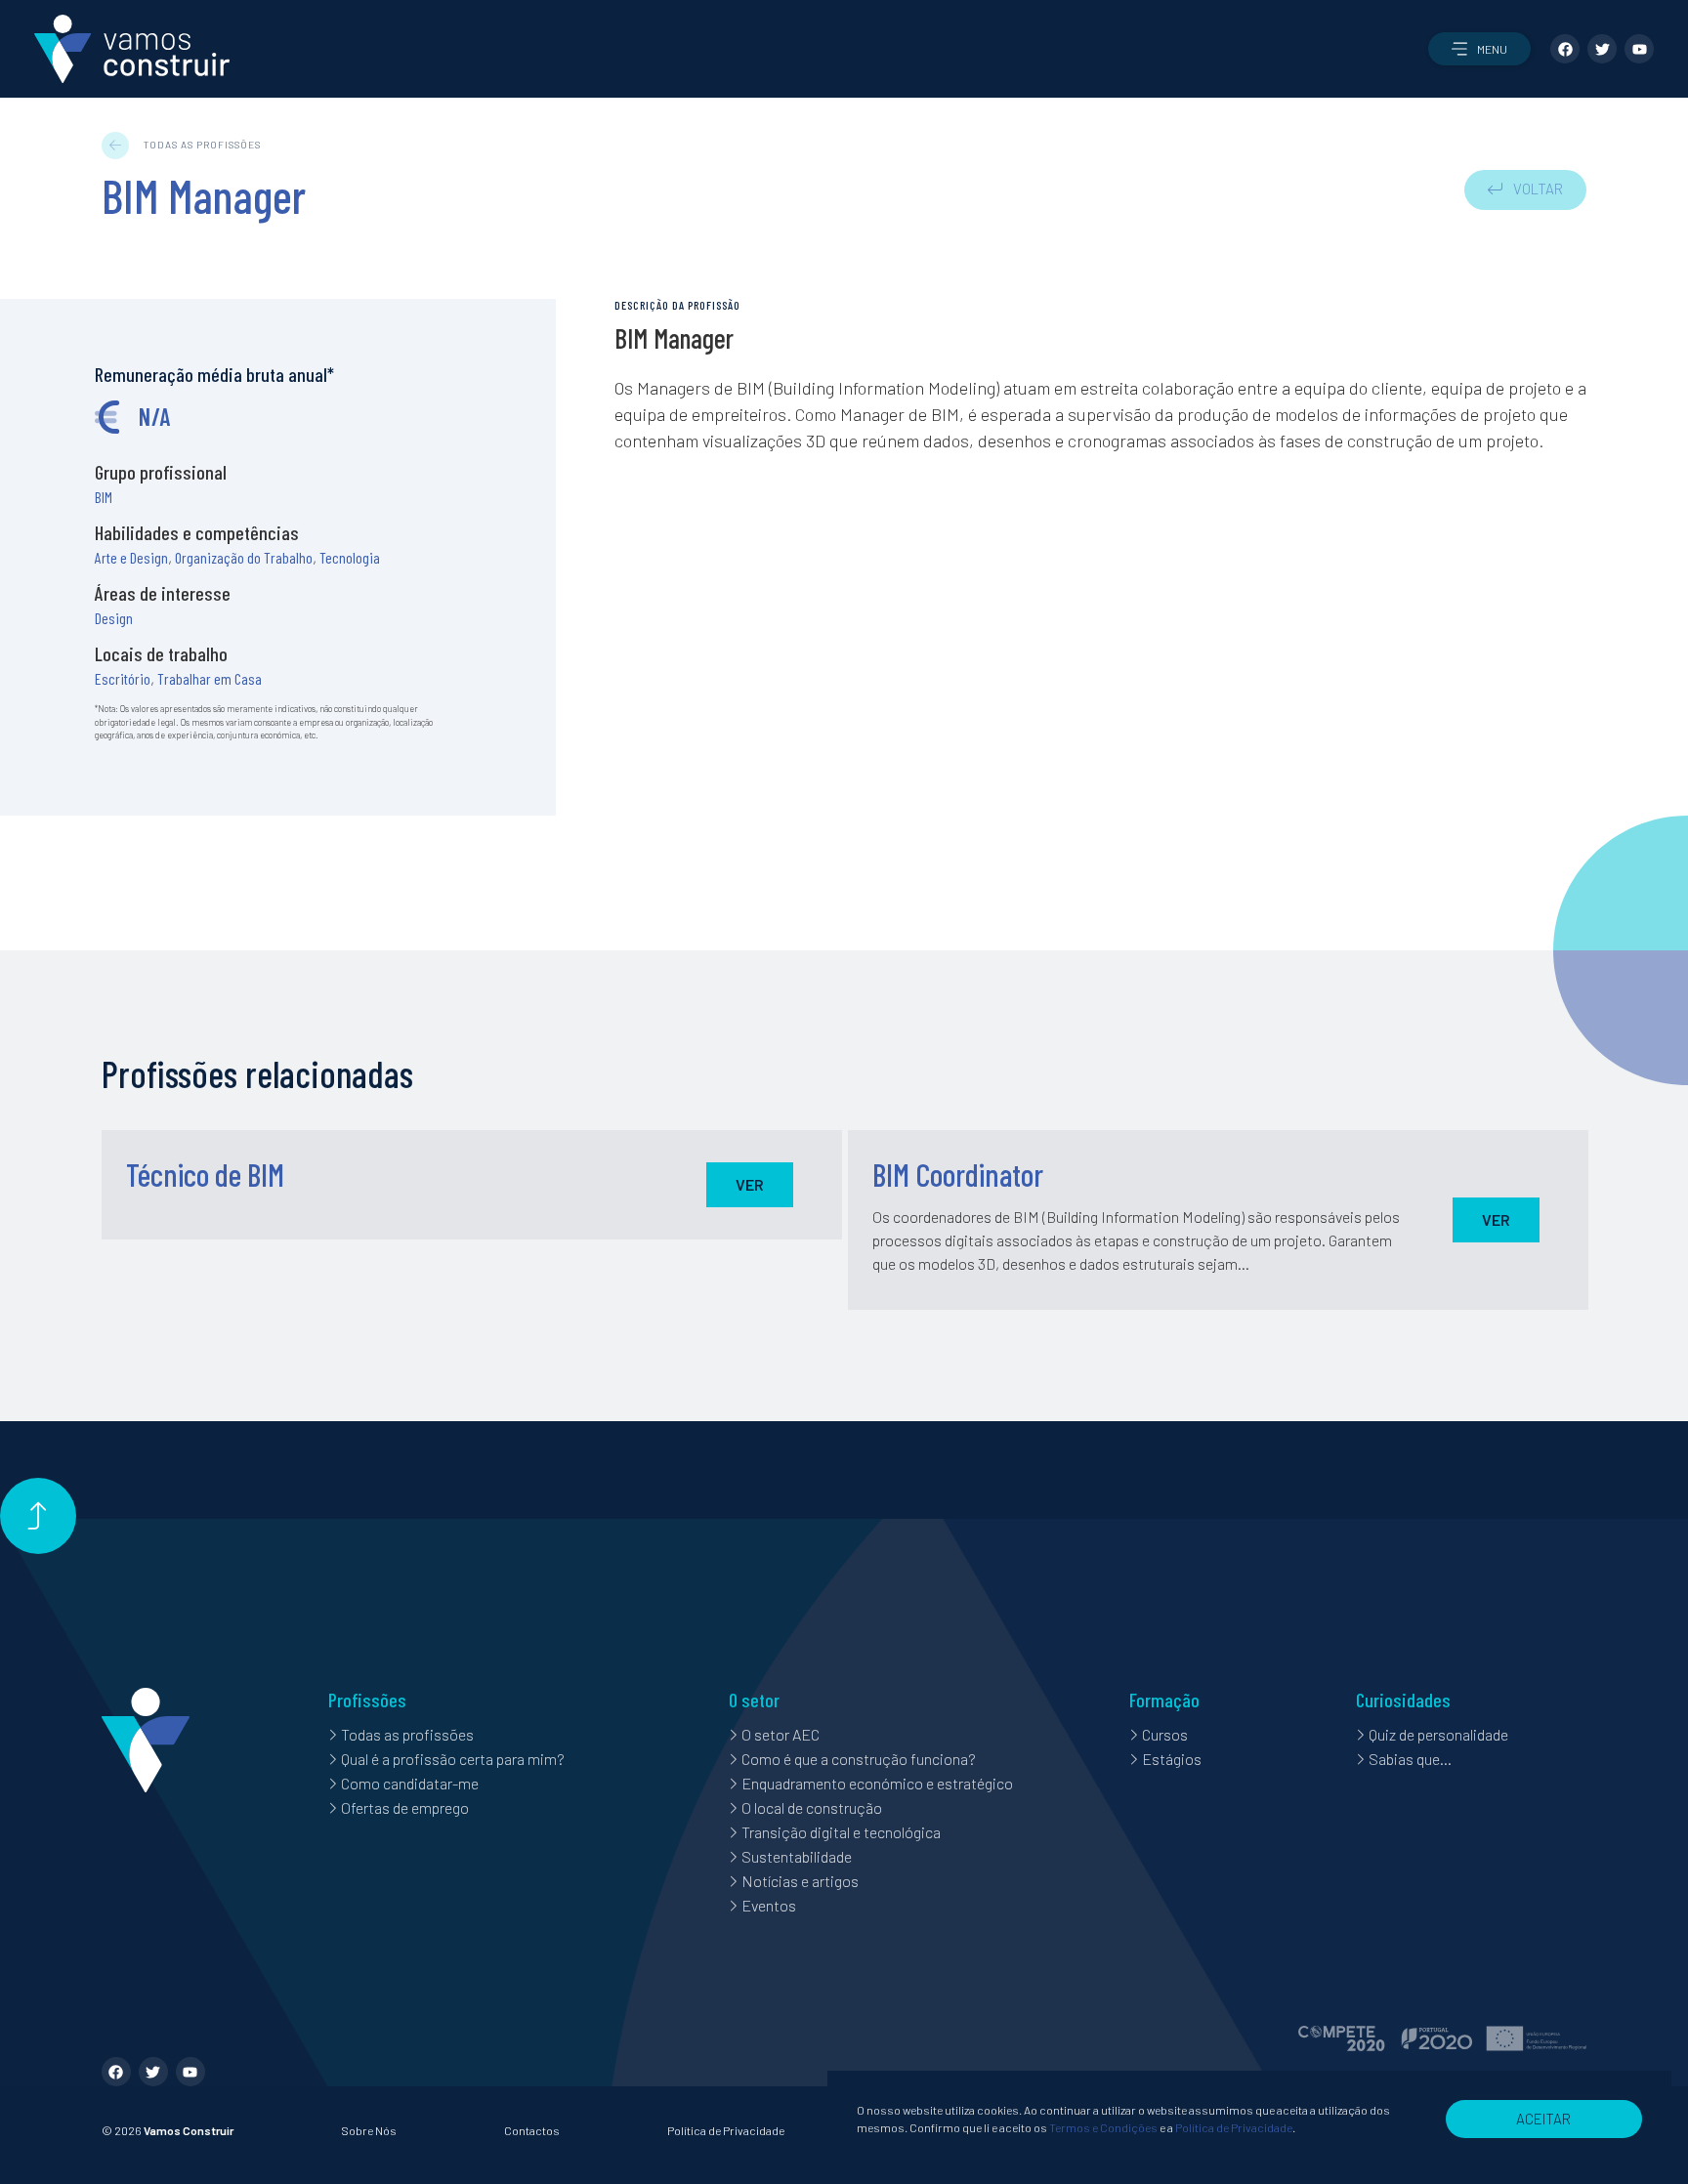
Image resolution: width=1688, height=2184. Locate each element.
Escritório (123, 678)
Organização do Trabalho (244, 557)
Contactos (532, 2130)
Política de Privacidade (726, 2130)
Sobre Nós (369, 2130)
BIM (104, 497)
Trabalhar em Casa (210, 678)
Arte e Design (131, 557)
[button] (1479, 49)
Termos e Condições (1103, 2127)
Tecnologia (350, 557)
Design (114, 618)
